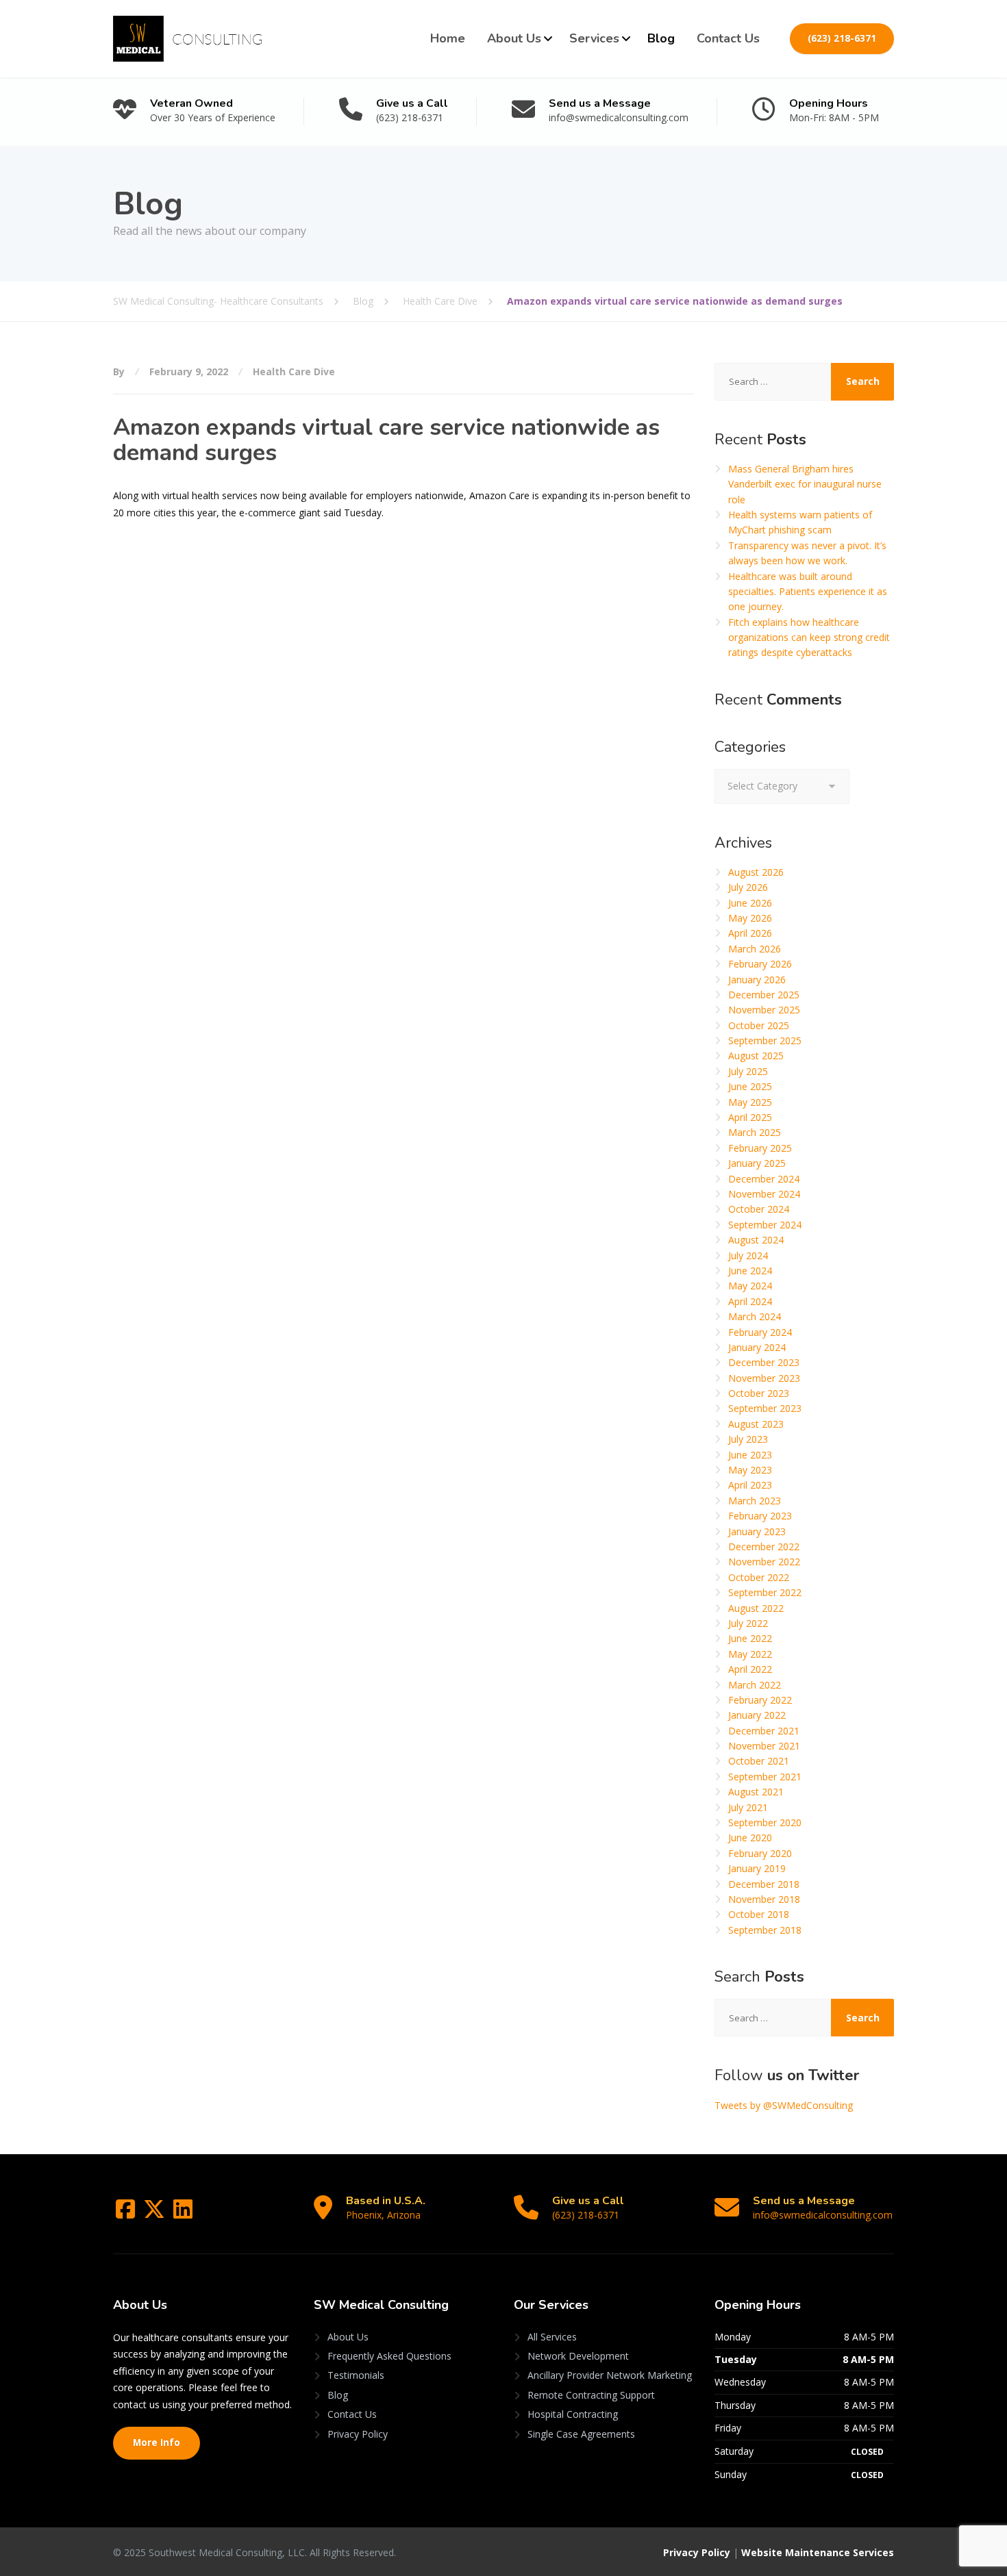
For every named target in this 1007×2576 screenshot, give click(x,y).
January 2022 (757, 1715)
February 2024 (760, 1332)
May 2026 (750, 918)
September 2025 (765, 1040)
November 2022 (764, 1562)
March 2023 (755, 1501)
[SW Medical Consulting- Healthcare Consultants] (187, 39)
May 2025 (750, 1102)
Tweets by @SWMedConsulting (784, 2105)
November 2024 (764, 1194)
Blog (661, 38)
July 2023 (748, 1439)
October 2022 (759, 1577)
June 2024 (750, 1271)
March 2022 (755, 1685)
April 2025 (750, 1117)
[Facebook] (127, 2213)
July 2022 (748, 1623)
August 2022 (756, 1608)
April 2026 (750, 933)
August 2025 (756, 1056)
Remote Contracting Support (591, 2395)
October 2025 (759, 1025)
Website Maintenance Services (818, 2552)
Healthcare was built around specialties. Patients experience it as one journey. (808, 592)
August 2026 (756, 872)
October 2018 (759, 1914)
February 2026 (760, 964)
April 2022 (750, 1669)
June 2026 (750, 903)
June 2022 (750, 1638)
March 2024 (755, 1316)
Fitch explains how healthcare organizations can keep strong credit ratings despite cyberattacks (809, 637)
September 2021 (765, 1777)
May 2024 (750, 1286)
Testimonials (356, 2375)
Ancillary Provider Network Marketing (610, 2375)
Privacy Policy (358, 2434)
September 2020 (765, 1822)
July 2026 (748, 887)
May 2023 (750, 1470)
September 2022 (765, 1592)
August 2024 (756, 1240)
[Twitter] (156, 2213)
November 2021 (764, 1746)
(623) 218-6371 (842, 38)
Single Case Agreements (581, 2434)
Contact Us (728, 38)
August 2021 (756, 1792)
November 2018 (764, 1899)
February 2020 (760, 1853)
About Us (514, 38)
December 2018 (764, 1884)
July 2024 (748, 1255)
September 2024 (765, 1225)
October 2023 (759, 1393)
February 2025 (760, 1148)
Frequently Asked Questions (389, 2356)
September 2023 (765, 1408)
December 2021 (764, 1731)
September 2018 (765, 1930)
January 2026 (757, 980)
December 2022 (764, 1546)
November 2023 (764, 1378)
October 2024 (759, 1209)
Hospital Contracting (573, 2414)
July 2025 (748, 1071)
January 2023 (757, 1531)
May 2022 (750, 1654)
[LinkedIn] (183, 2213)
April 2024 (750, 1301)
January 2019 (757, 1868)
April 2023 (750, 1485)
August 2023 (756, 1424)
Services (594, 38)
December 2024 (764, 1179)
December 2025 (764, 995)
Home (448, 38)
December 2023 (764, 1362)
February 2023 (760, 1516)
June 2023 (750, 1455)
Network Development (578, 2356)
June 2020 (750, 1838)
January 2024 (757, 1347)
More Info (157, 2442)
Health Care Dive (294, 371)
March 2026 (755, 949)
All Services (552, 2337)
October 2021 (759, 1761)
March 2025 (755, 1132)
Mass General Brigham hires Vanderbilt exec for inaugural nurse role (805, 484)
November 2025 (764, 1010)
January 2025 (757, 1163)
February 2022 (760, 1700)
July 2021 (748, 1807)
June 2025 (750, 1086)
